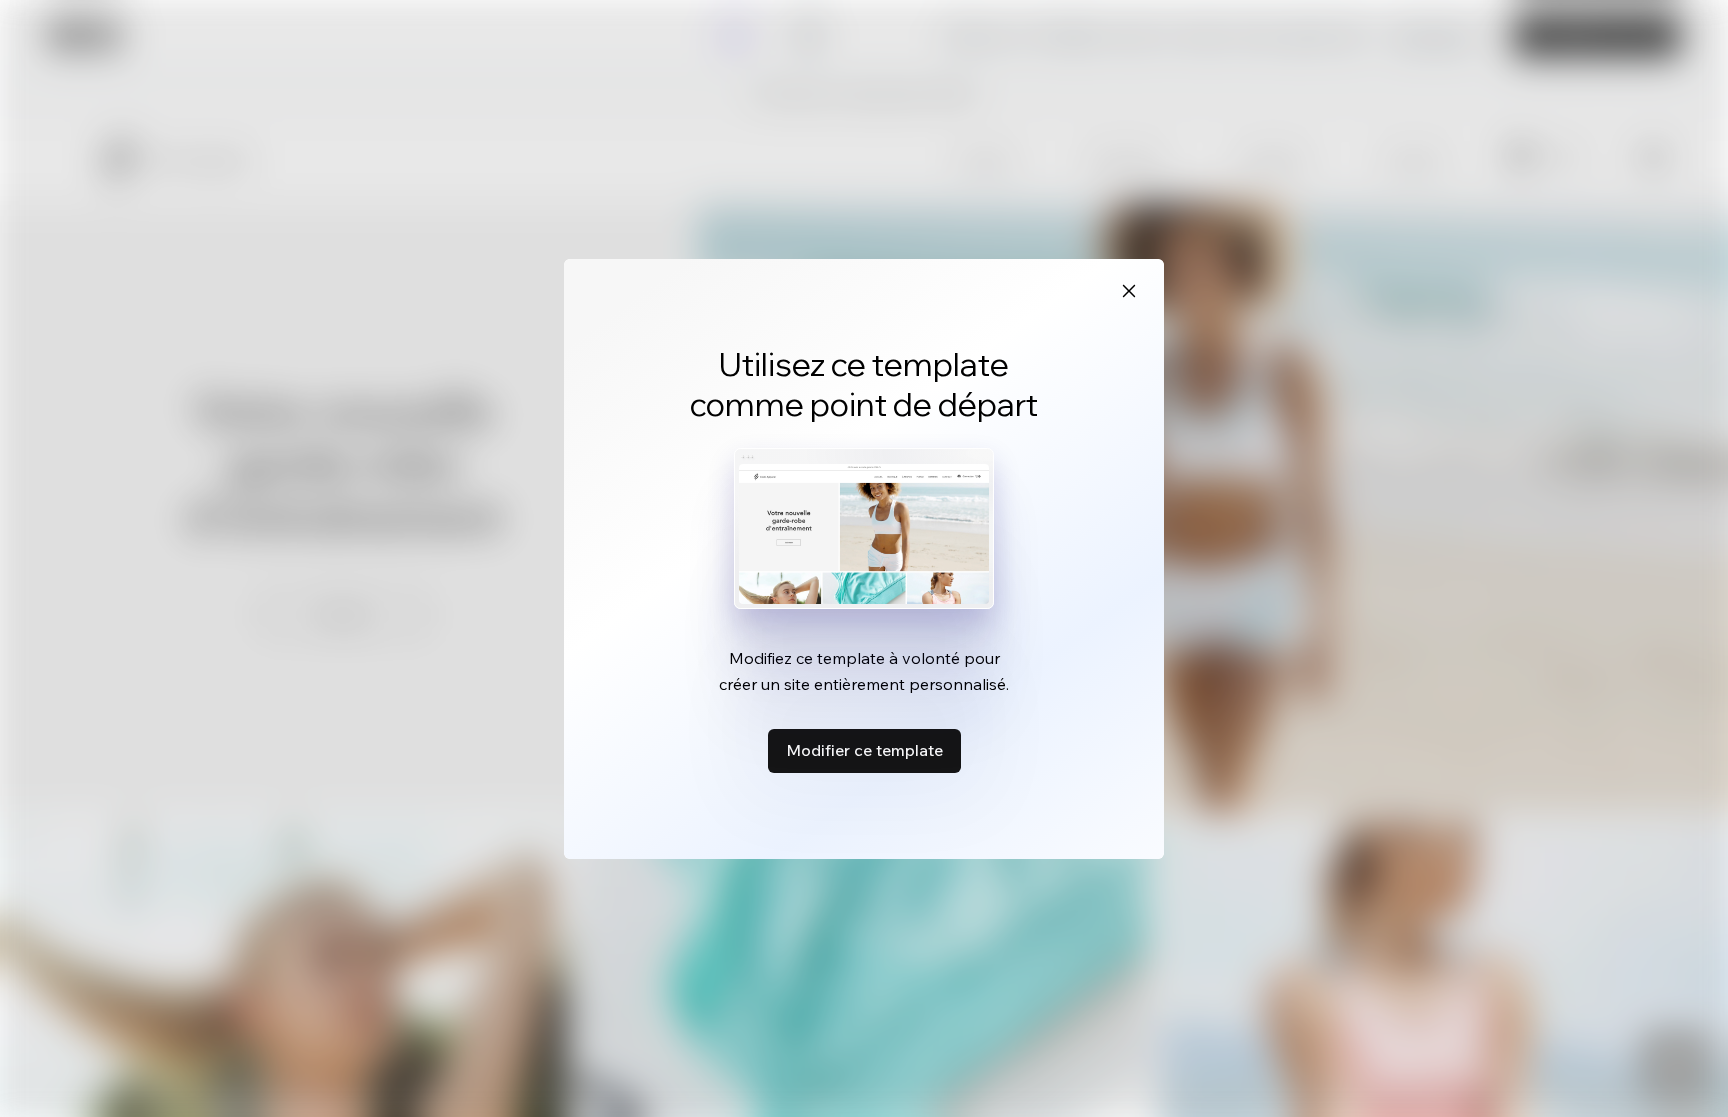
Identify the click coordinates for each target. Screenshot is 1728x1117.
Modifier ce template (864, 750)
